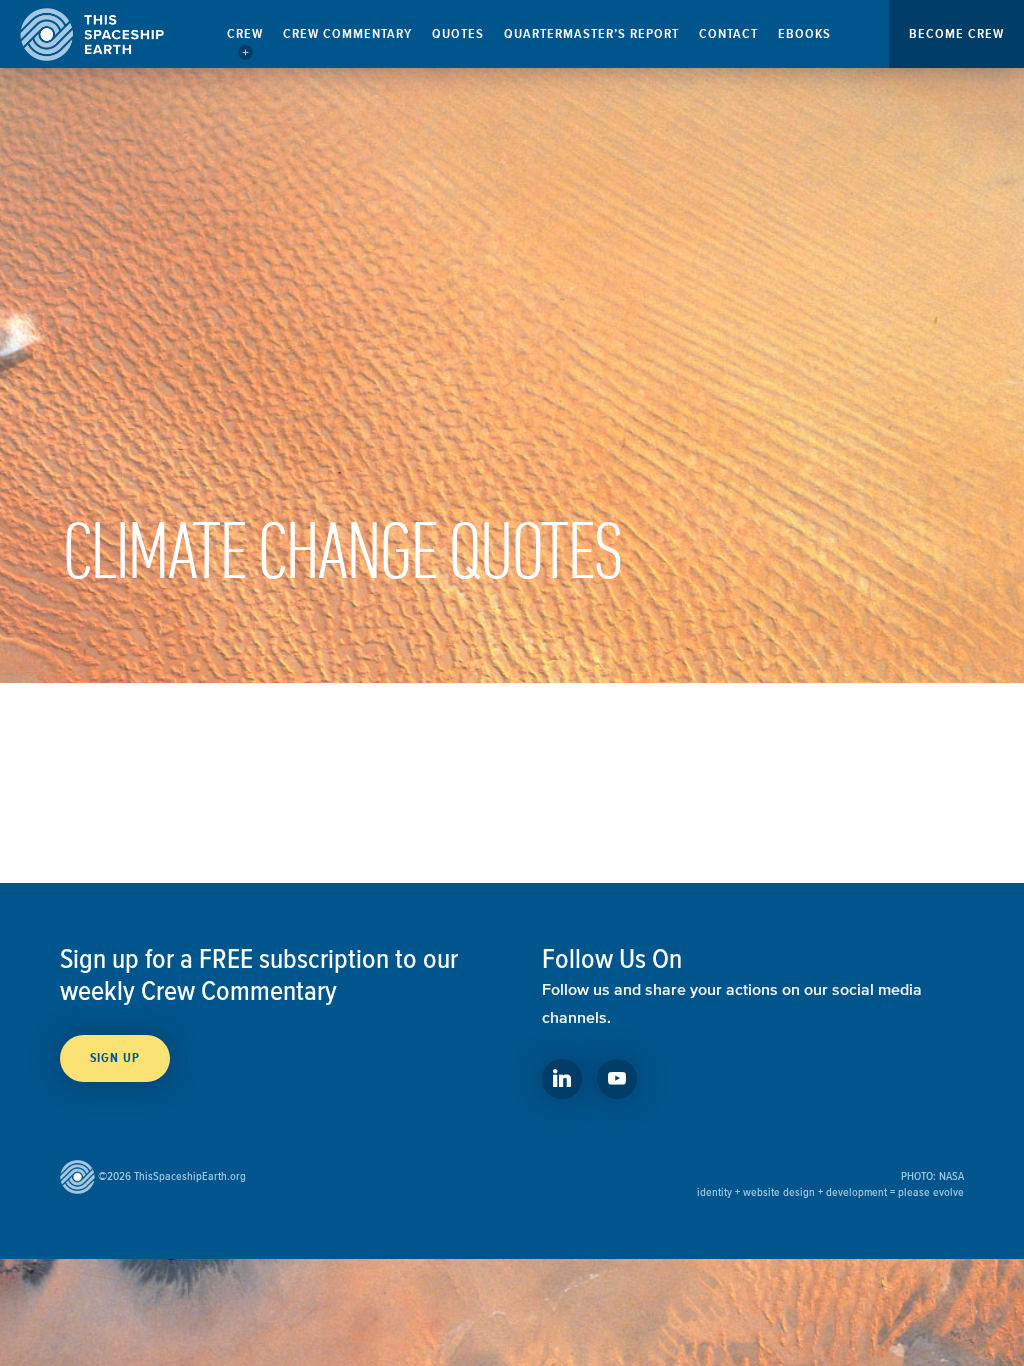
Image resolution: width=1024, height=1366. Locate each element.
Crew (245, 33)
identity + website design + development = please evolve (830, 1191)
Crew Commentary (347, 33)
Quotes (458, 33)
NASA (951, 1175)
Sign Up (115, 1058)
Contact (728, 33)
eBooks (804, 33)
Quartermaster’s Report (591, 33)
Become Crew (956, 33)
